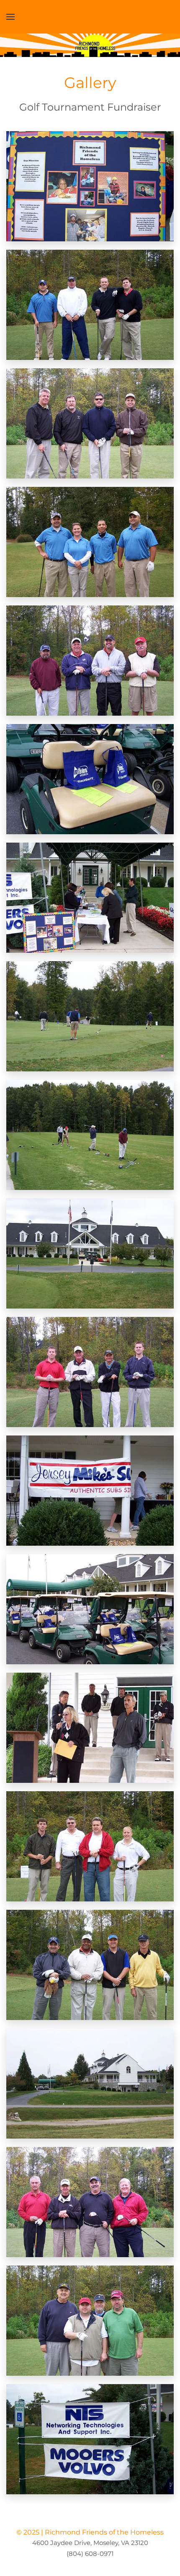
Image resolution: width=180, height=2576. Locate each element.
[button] (10, 17)
